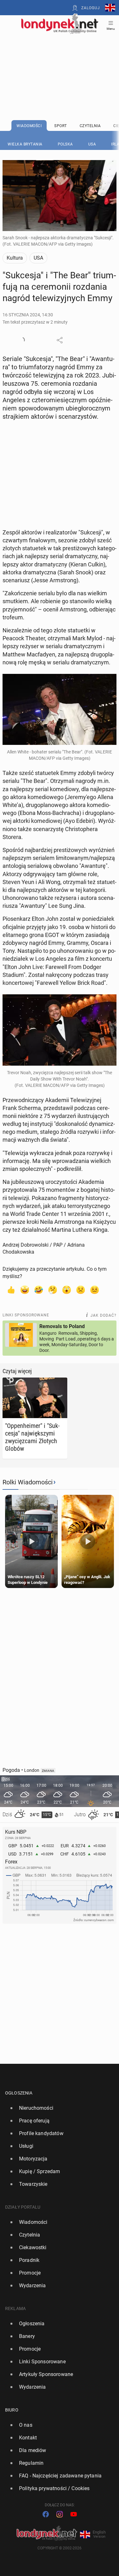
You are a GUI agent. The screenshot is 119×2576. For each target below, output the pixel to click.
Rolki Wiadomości (28, 1482)
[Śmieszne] (39, 1289)
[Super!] (25, 1289)
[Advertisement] (60, 61)
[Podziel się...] (60, 340)
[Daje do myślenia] (53, 1289)
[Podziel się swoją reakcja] (22, 340)
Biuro (12, 2410)
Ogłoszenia (19, 2093)
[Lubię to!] (11, 1289)
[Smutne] (81, 1289)
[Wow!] (67, 1289)
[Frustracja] (95, 1289)
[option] (57, 2108)
